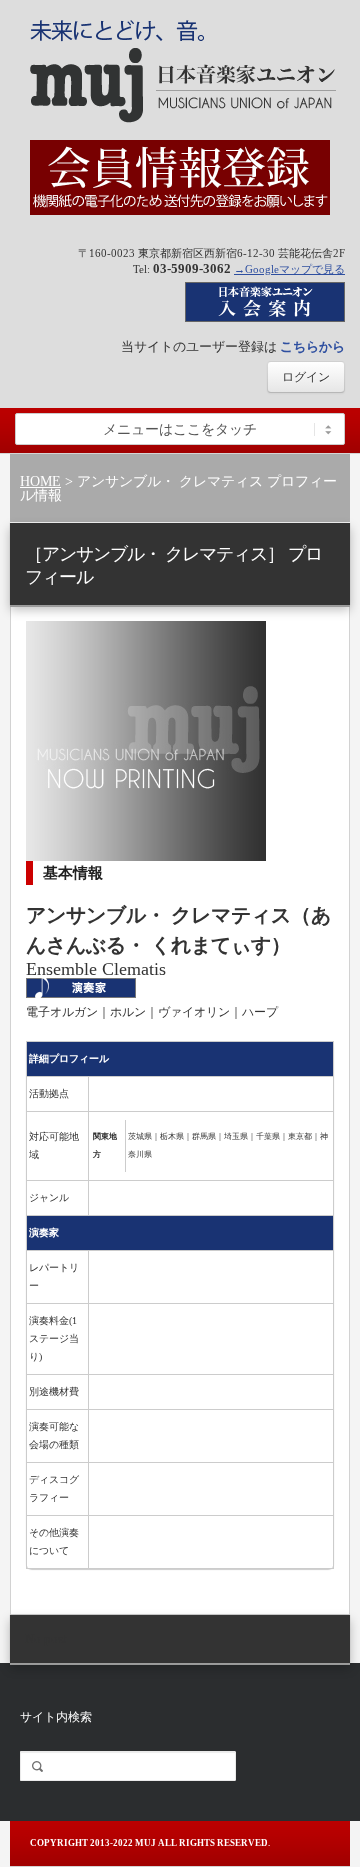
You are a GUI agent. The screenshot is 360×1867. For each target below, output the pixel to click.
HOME (40, 481)
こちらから (312, 346)
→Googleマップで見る (289, 269)
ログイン (306, 377)
